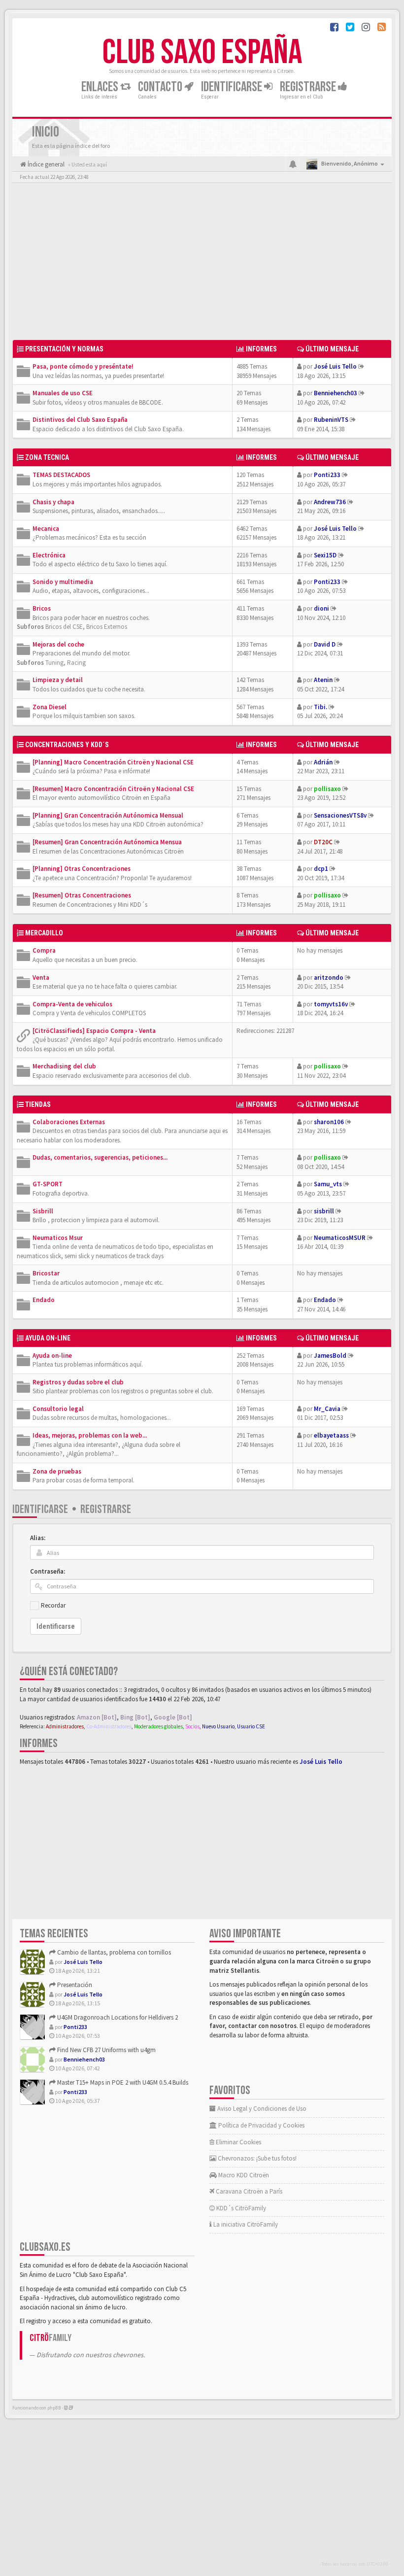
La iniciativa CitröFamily (245, 2224)
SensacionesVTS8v (340, 815)
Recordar (53, 1605)
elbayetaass (331, 1435)
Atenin (323, 680)
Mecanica (46, 529)
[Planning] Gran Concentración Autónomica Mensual (108, 815)
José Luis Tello (335, 366)
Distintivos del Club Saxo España (80, 420)
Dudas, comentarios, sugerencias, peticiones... (100, 1157)
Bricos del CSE (64, 627)
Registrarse (309, 87)
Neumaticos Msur (58, 1238)
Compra (44, 950)
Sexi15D (325, 555)
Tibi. (320, 707)
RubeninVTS (331, 420)
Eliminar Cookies (238, 2142)
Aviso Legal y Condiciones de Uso (261, 2109)
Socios (192, 1726)
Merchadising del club (64, 1066)
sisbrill (324, 1211)
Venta (41, 978)
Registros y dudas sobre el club (78, 1382)
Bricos (42, 608)
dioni (321, 608)
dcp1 (321, 869)
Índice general (45, 164)
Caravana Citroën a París (248, 2191)
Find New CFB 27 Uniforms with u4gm (106, 2050)
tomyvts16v (331, 1004)
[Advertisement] (202, 264)
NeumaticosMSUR (340, 1238)
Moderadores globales (158, 1726)
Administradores (65, 1726)
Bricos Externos (107, 627)
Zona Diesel (50, 707)
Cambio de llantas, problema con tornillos (113, 1952)
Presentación (74, 1985)
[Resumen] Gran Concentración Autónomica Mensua (107, 842)
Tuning (54, 663)
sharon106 (329, 1122)
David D (325, 644)
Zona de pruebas (57, 1471)
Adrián (323, 762)
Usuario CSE (251, 1726)
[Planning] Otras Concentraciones (82, 869)
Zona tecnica (47, 457)
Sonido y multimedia (63, 582)
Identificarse (40, 1509)
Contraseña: (48, 1571)
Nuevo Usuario (218, 1726)
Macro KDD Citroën (243, 2175)
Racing (76, 663)
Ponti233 (327, 475)
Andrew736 (330, 502)
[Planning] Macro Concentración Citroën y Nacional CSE (113, 762)
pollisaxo (327, 789)
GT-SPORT (48, 1184)
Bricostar (46, 1273)
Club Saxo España (202, 53)
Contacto (161, 87)
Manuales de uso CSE (63, 393)
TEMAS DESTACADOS (61, 475)
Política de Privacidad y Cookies (261, 2125)
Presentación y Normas (64, 349)
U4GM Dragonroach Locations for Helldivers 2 (117, 2017)
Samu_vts (328, 1184)
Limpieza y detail (58, 680)
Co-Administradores (109, 1726)
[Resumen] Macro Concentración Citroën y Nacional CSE (113, 789)
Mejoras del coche (58, 644)
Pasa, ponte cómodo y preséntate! (83, 366)
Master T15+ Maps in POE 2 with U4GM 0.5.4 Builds (122, 2082)
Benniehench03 (336, 393)
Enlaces (101, 87)
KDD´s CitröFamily (240, 2208)
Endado (44, 1300)
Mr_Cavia (327, 1409)
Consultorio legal (58, 1409)
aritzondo (329, 978)
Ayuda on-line (48, 1338)
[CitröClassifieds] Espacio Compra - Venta (94, 1031)
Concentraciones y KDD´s (67, 745)
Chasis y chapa (53, 502)
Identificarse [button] (233, 87)
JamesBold (330, 1356)
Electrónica (49, 555)
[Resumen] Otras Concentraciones (82, 895)
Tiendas (38, 1104)
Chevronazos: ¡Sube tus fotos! (256, 2158)
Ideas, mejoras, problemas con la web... (90, 1435)
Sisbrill (43, 1211)
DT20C (323, 842)
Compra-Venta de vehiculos (72, 1004)
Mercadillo (44, 933)
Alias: (38, 1538)
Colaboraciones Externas (69, 1122)
